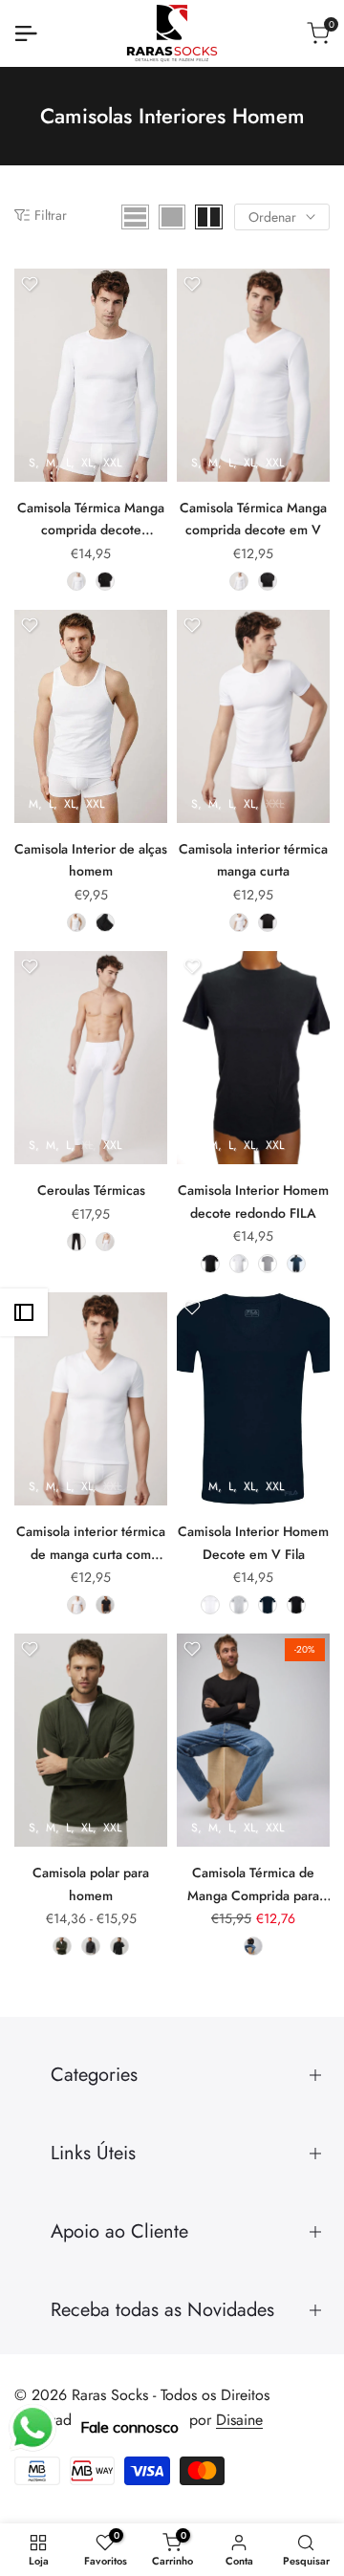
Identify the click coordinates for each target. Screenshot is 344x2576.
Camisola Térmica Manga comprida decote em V (253, 519)
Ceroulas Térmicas (91, 1190)
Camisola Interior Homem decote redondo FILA (253, 1201)
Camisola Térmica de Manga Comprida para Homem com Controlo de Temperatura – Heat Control (253, 1885)
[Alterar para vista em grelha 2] (209, 217)
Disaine (239, 2420)
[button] (30, 284)
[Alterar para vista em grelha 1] (172, 217)
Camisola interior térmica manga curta (253, 860)
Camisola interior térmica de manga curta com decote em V (91, 1544)
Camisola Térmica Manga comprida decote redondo (91, 520)
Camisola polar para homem (91, 1884)
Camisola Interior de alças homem (91, 860)
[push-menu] (26, 33)
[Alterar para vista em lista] (135, 217)
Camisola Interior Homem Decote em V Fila (253, 1543)
